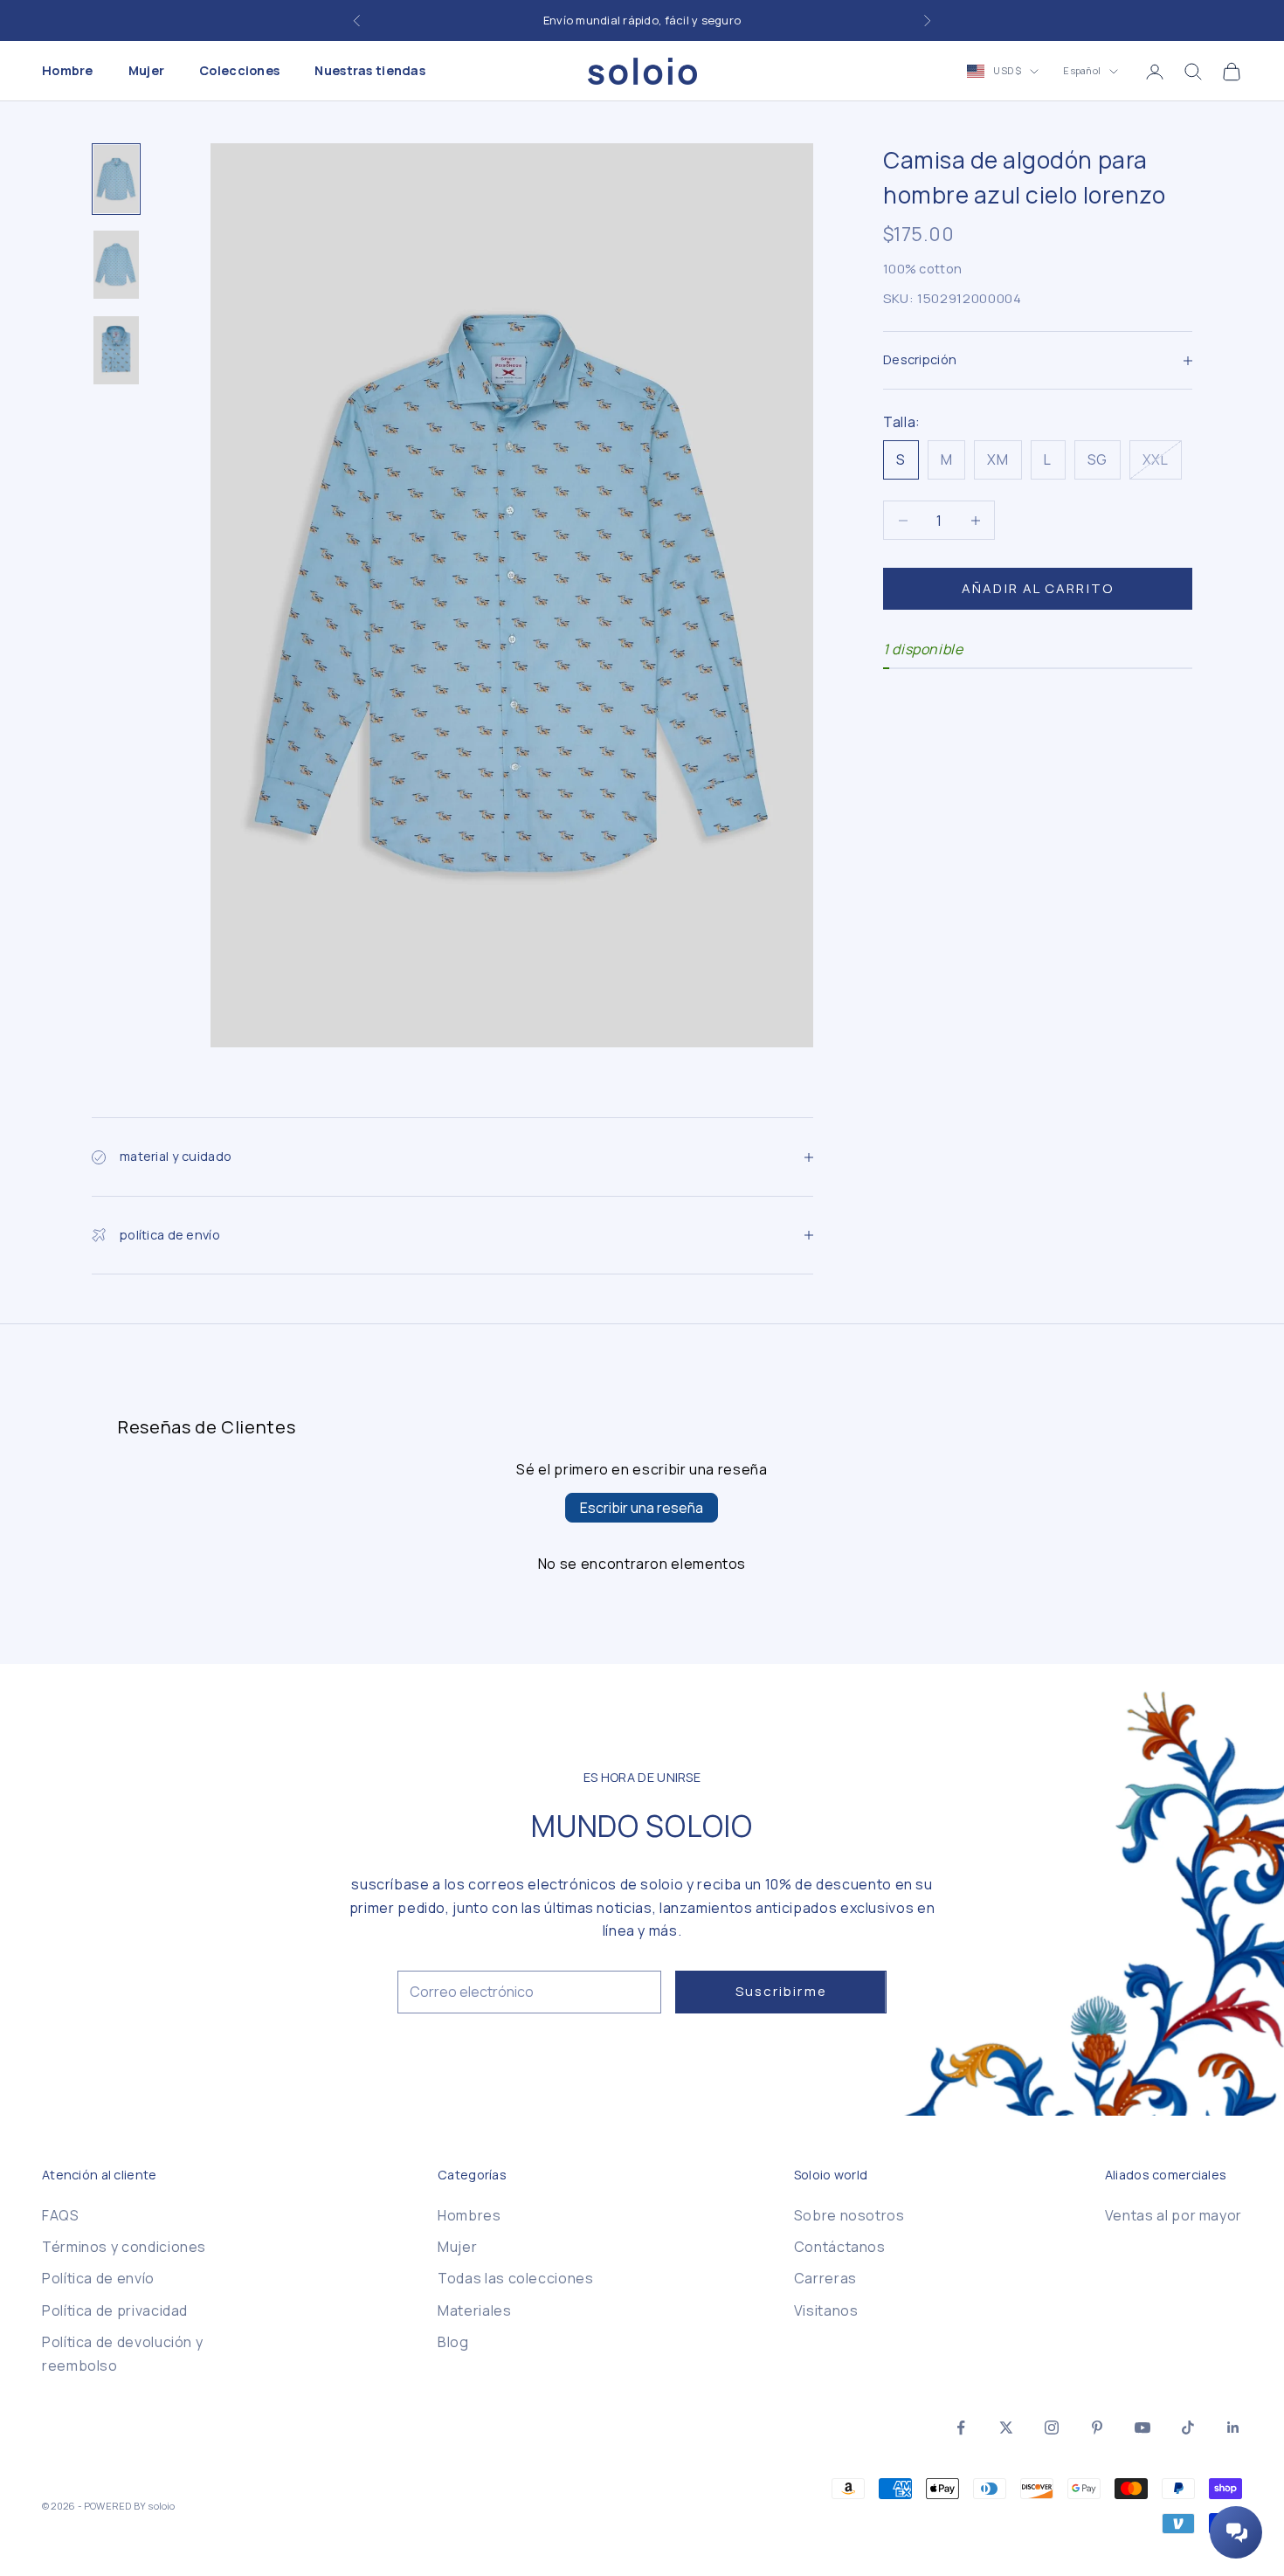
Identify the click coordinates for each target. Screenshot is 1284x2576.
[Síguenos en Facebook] (961, 2428)
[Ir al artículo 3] (116, 350)
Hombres (469, 2215)
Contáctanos (840, 2247)
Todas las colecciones (515, 2278)
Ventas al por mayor (1174, 2215)
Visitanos (826, 2310)
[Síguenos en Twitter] (1006, 2428)
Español (1082, 71)
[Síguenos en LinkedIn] (1233, 2428)
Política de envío (98, 2278)
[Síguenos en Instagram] (1052, 2428)
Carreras (825, 2278)
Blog (453, 2342)
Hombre (68, 71)
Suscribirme (781, 1991)
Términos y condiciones (124, 2247)
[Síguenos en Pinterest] (1097, 2428)
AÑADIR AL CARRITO (1038, 588)
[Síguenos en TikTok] (1188, 2428)
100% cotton (922, 269)
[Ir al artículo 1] (116, 179)
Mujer (146, 71)
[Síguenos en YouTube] (1142, 2428)
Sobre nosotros (849, 2215)
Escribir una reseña (642, 1508)
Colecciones (239, 71)
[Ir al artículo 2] (116, 265)
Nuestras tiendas (370, 71)
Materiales (474, 2310)
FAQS (61, 2215)
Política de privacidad (115, 2310)
